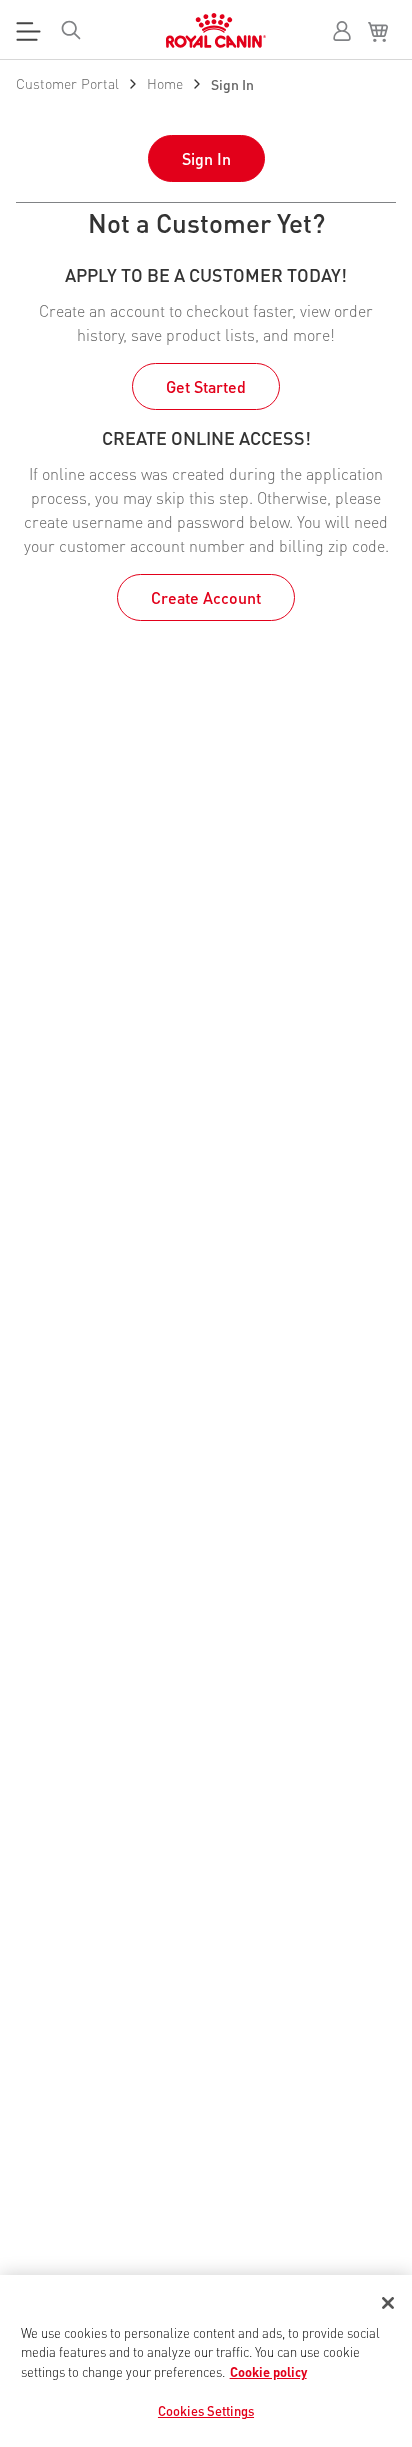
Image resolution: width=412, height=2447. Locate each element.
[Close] (388, 2303)
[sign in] (342, 31)
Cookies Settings (206, 2410)
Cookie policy (268, 2371)
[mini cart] (382, 32)
